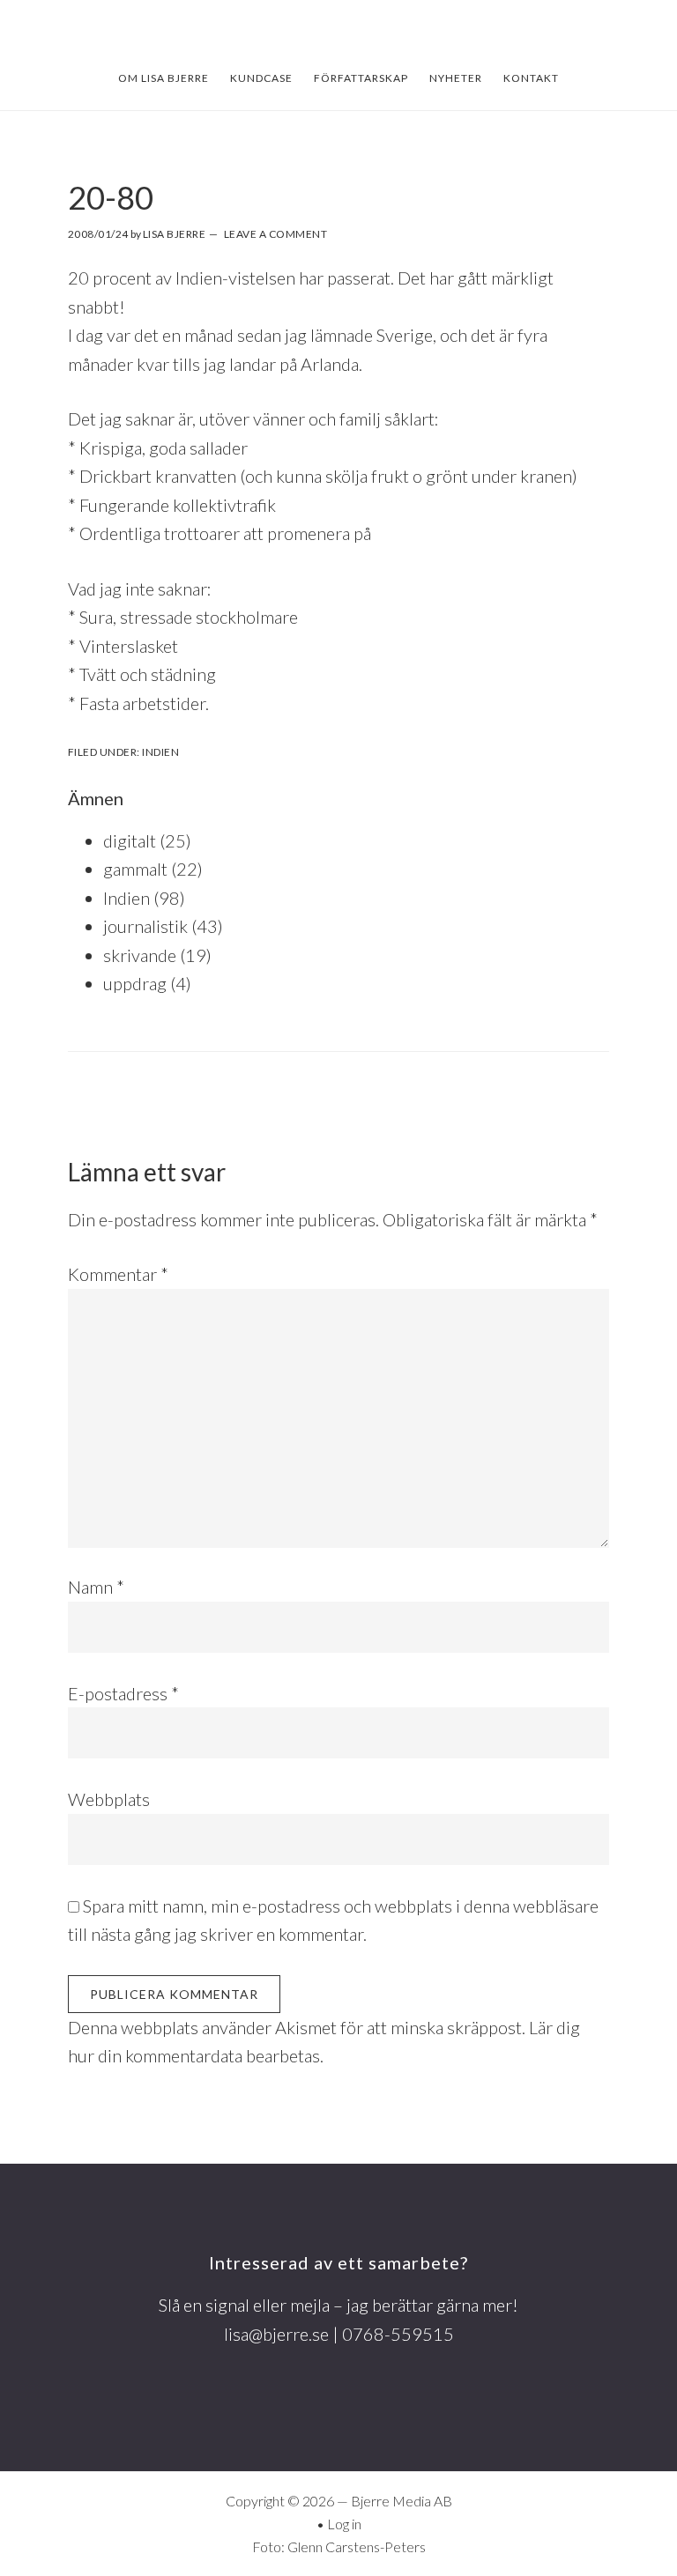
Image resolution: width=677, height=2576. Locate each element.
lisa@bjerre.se (276, 2334)
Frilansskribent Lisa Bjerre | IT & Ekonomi (338, 33)
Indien (160, 752)
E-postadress (123, 1693)
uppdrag (135, 983)
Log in (344, 2524)
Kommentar (118, 1274)
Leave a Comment (276, 234)
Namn (96, 1587)
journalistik (145, 926)
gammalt (135, 869)
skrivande (140, 955)
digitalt (130, 840)
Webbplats (109, 1799)
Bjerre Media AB (402, 2501)
